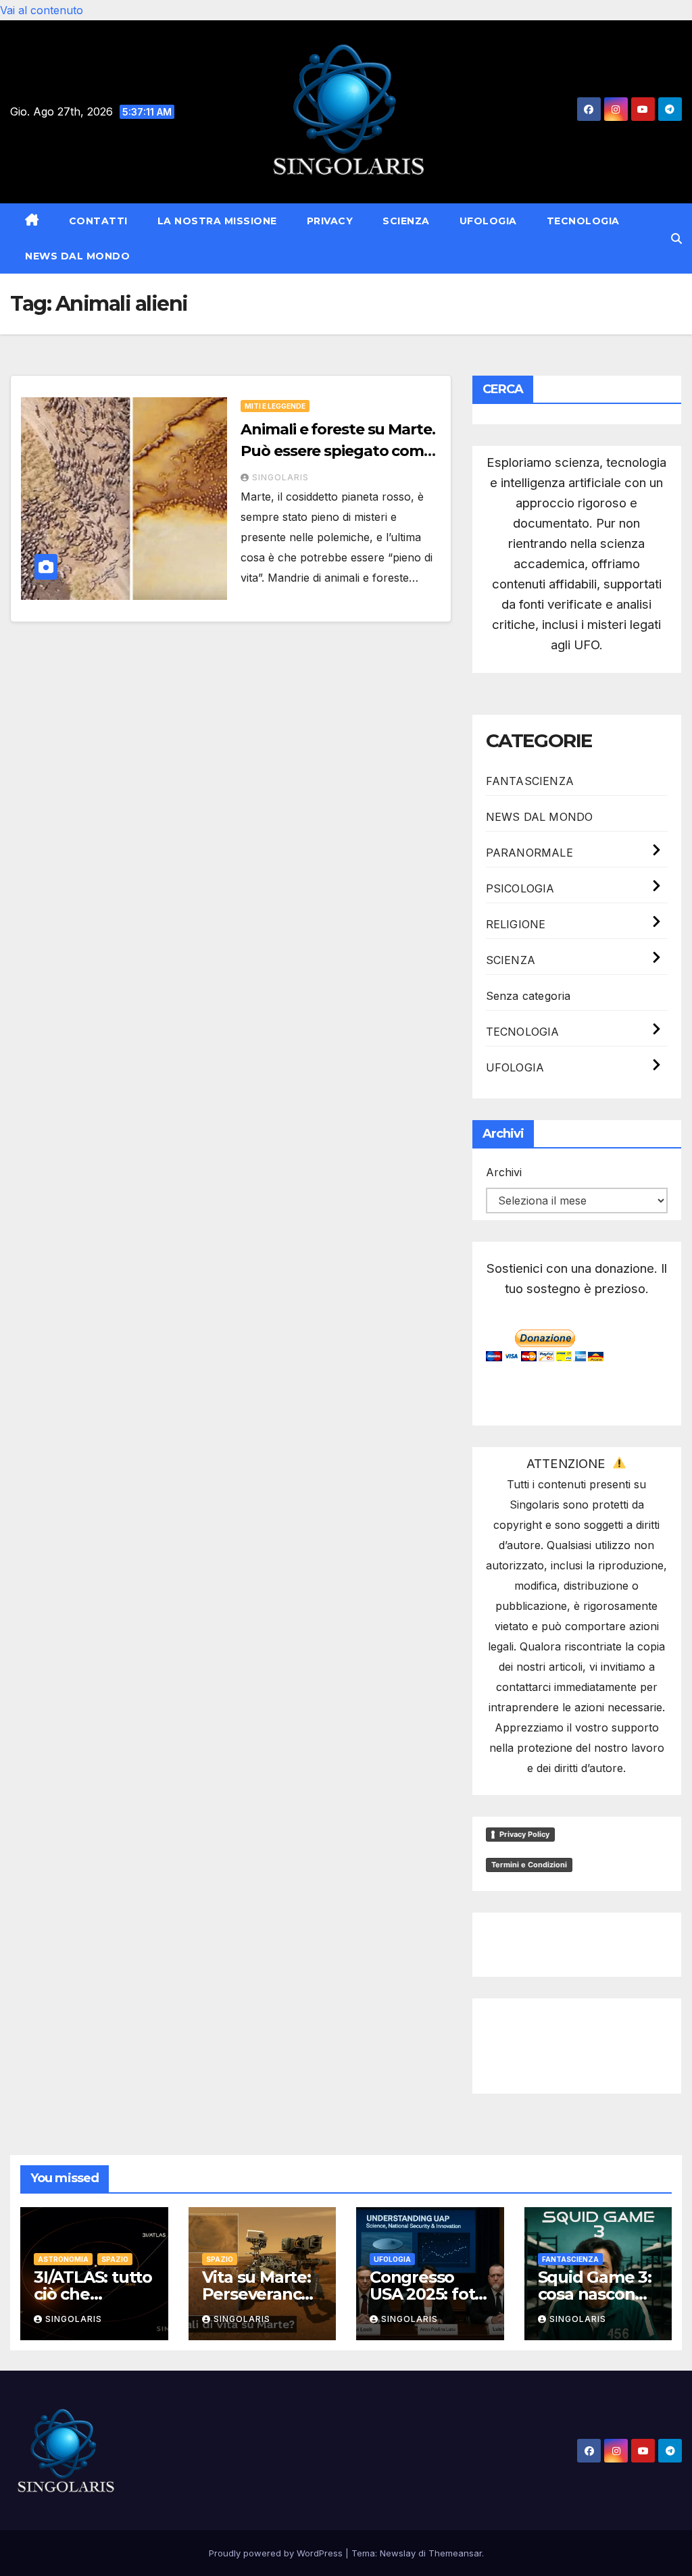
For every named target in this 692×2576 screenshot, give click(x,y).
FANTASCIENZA (530, 781)
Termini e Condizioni (529, 1865)
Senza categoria (528, 996)
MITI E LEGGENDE (275, 406)
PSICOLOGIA (520, 888)
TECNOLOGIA (583, 221)
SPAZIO (115, 2259)
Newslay (398, 2553)
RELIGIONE (516, 924)
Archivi (504, 1172)
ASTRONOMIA (63, 2259)
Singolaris (280, 477)
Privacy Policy (524, 1834)
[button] (676, 238)
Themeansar (455, 2553)
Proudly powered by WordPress (277, 2553)
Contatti (98, 221)
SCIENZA (406, 221)
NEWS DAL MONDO (77, 256)
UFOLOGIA (488, 221)
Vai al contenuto (42, 10)
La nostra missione (217, 221)
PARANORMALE (529, 853)
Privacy (330, 221)
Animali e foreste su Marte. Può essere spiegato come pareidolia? (338, 451)
